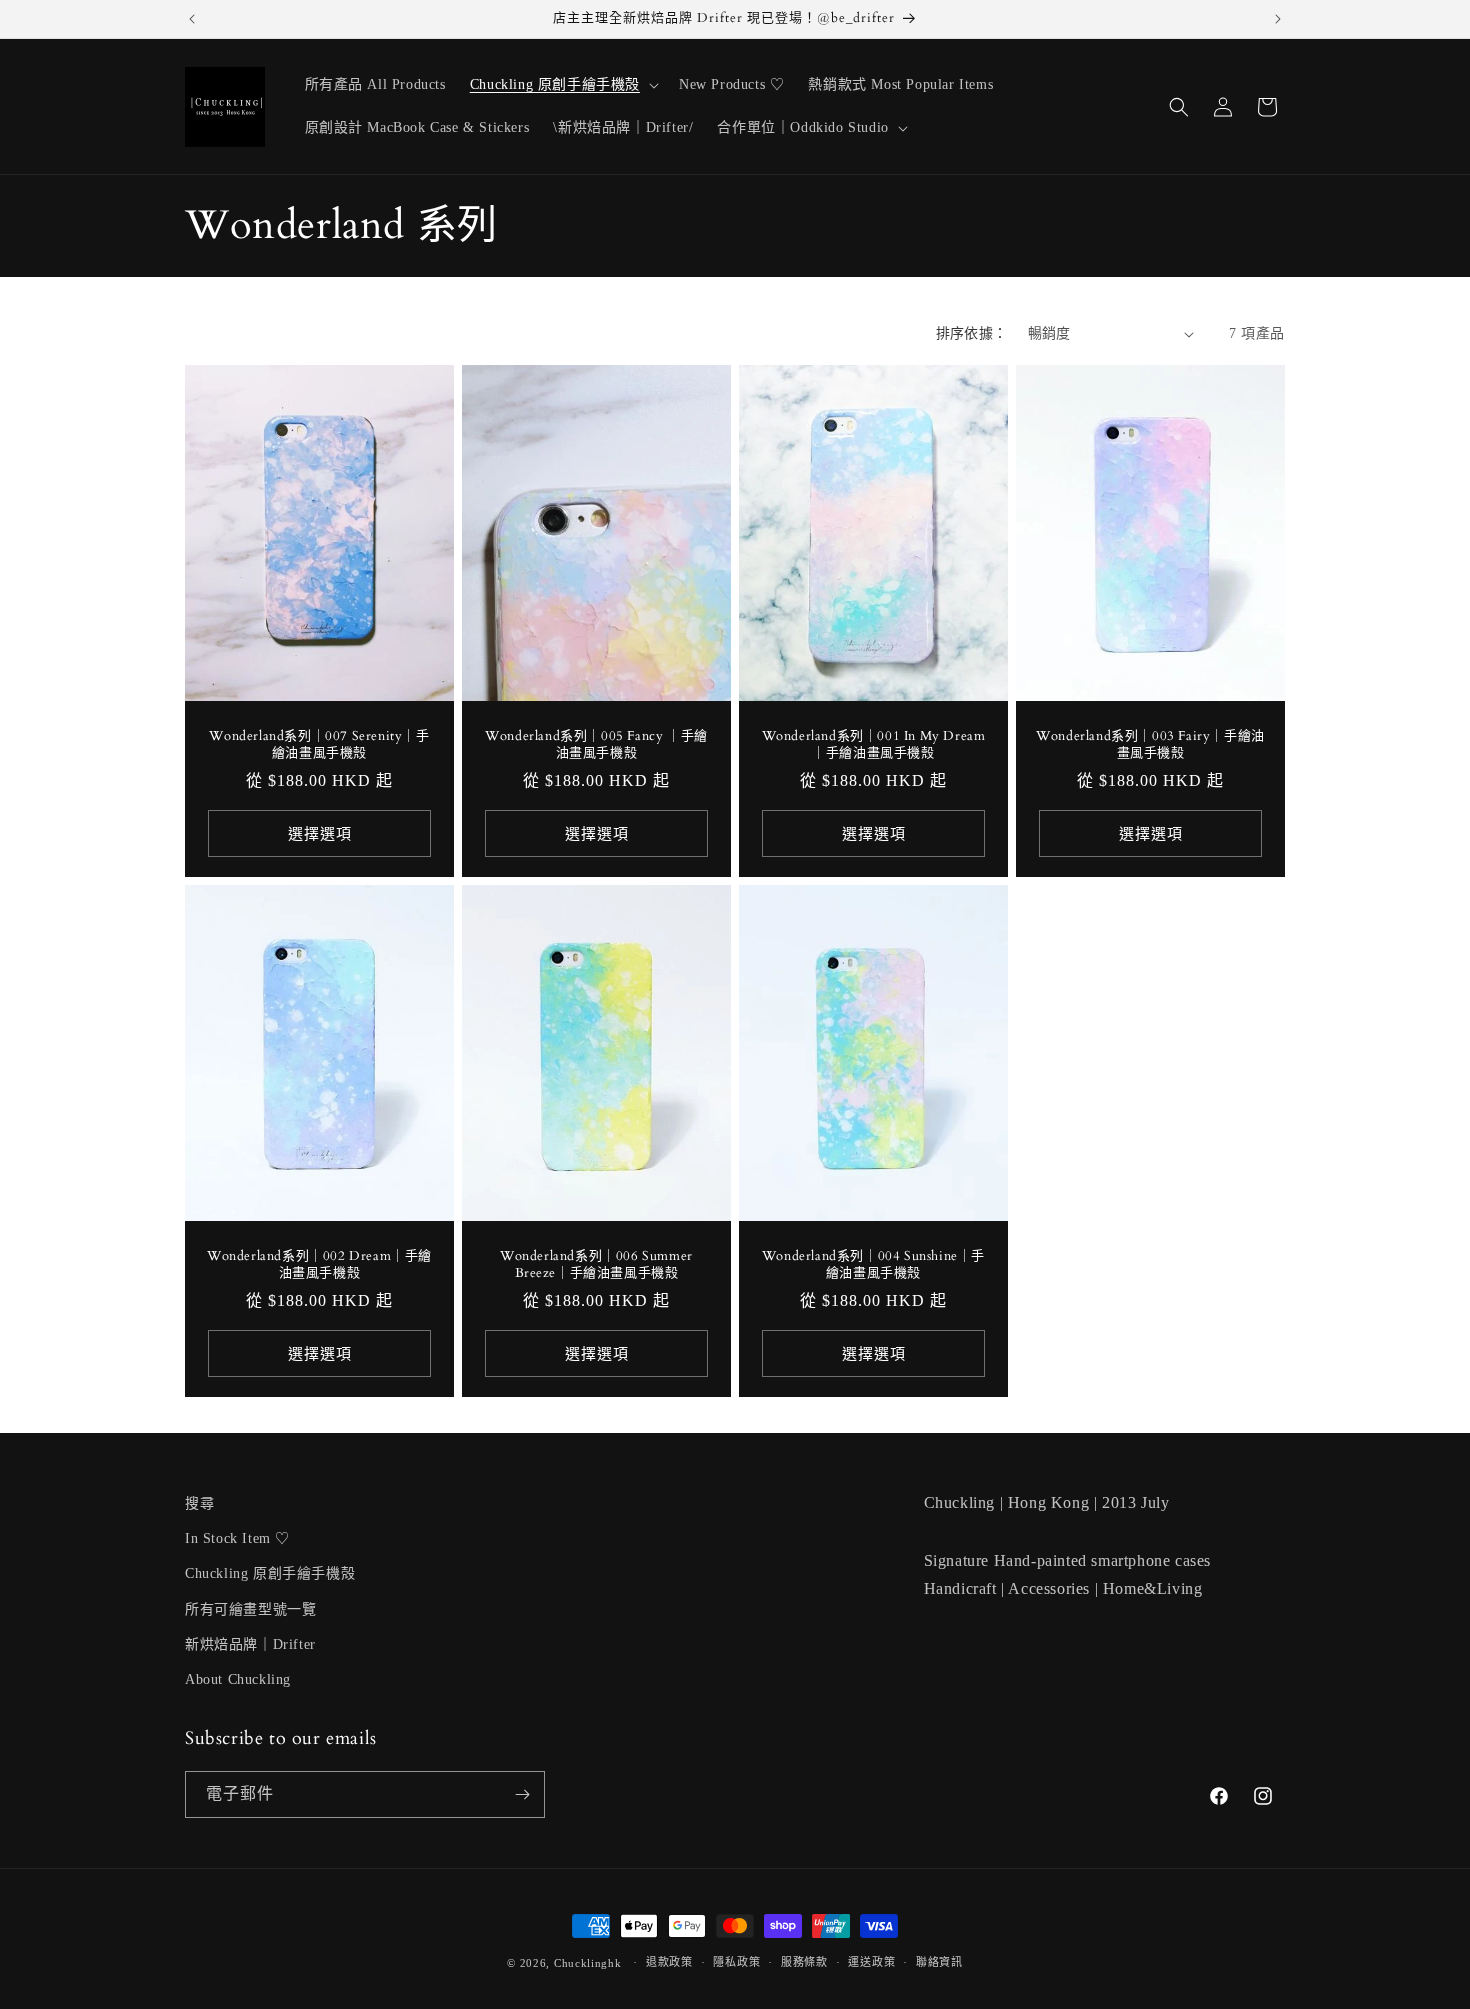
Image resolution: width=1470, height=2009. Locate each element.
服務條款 (804, 1962)
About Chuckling (238, 1679)
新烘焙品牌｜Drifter (250, 1644)
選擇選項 (320, 834)
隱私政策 (736, 1962)
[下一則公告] (1278, 19)
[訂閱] (522, 1794)
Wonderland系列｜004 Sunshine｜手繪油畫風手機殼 (873, 1265)
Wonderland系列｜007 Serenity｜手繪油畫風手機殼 (319, 745)
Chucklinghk (588, 1963)
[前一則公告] (192, 19)
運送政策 (871, 1962)
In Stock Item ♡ (237, 1538)
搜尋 (199, 1503)
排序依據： (972, 333)
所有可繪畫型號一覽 (250, 1609)
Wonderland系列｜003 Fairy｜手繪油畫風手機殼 (1150, 745)
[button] (562, 85)
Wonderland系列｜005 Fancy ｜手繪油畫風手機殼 (596, 745)
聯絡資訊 (939, 1962)
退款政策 (669, 1962)
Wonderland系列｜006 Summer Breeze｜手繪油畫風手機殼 (596, 1265)
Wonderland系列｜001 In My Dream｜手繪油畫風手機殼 (874, 745)
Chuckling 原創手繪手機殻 (270, 1573)
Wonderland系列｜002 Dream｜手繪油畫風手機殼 (319, 1265)
